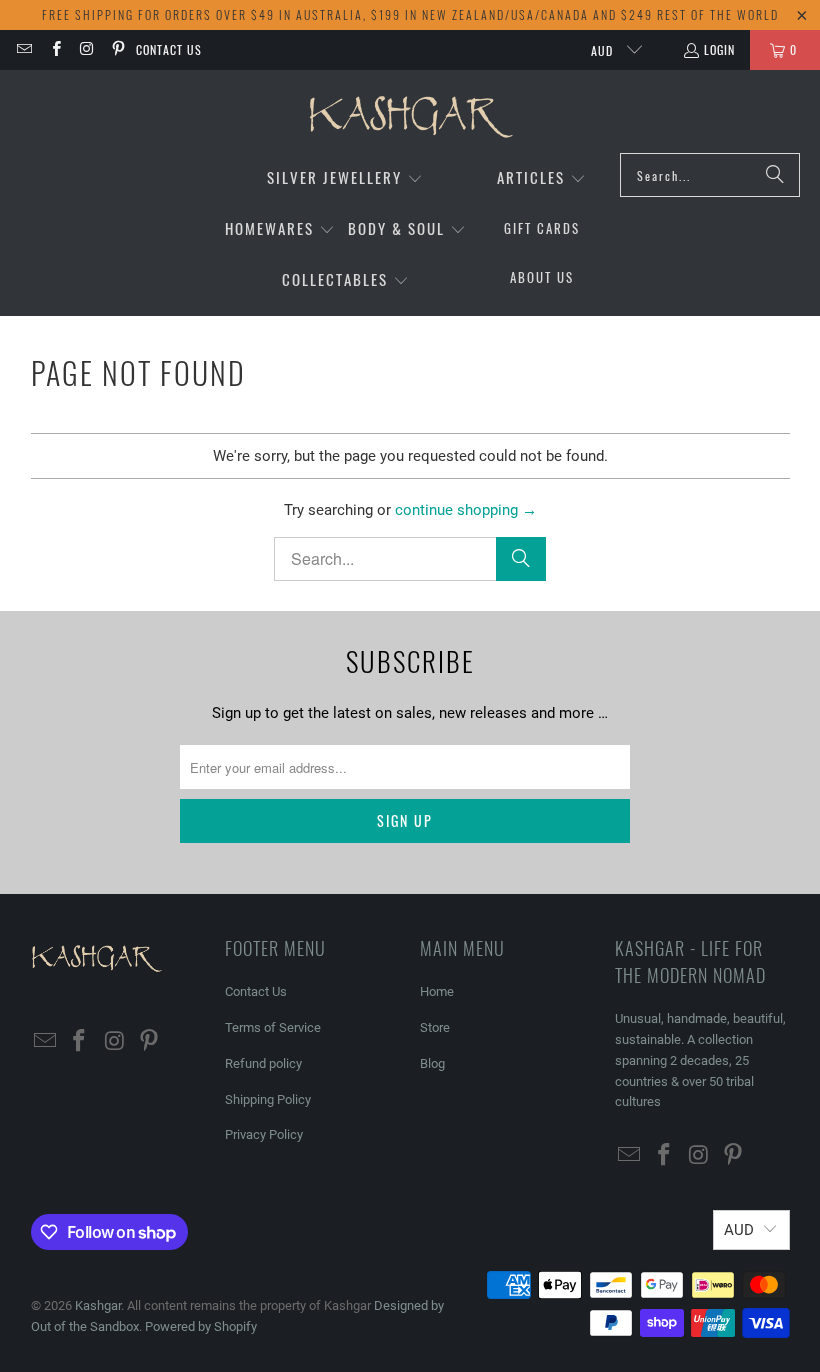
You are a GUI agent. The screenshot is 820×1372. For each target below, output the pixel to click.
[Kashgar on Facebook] (54, 49)
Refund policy (263, 1063)
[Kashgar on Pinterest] (117, 49)
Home (437, 991)
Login (719, 49)
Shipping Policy (268, 1099)
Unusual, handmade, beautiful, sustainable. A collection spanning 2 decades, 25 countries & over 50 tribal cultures (700, 1060)
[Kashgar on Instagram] (86, 49)
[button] (345, 178)
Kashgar (98, 1305)
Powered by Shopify (201, 1326)
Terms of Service (273, 1027)
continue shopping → (466, 510)
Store (435, 1027)
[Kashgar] (410, 116)
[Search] (775, 175)
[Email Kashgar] (23, 49)
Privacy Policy (264, 1134)
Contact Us (169, 49)
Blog (432, 1063)
